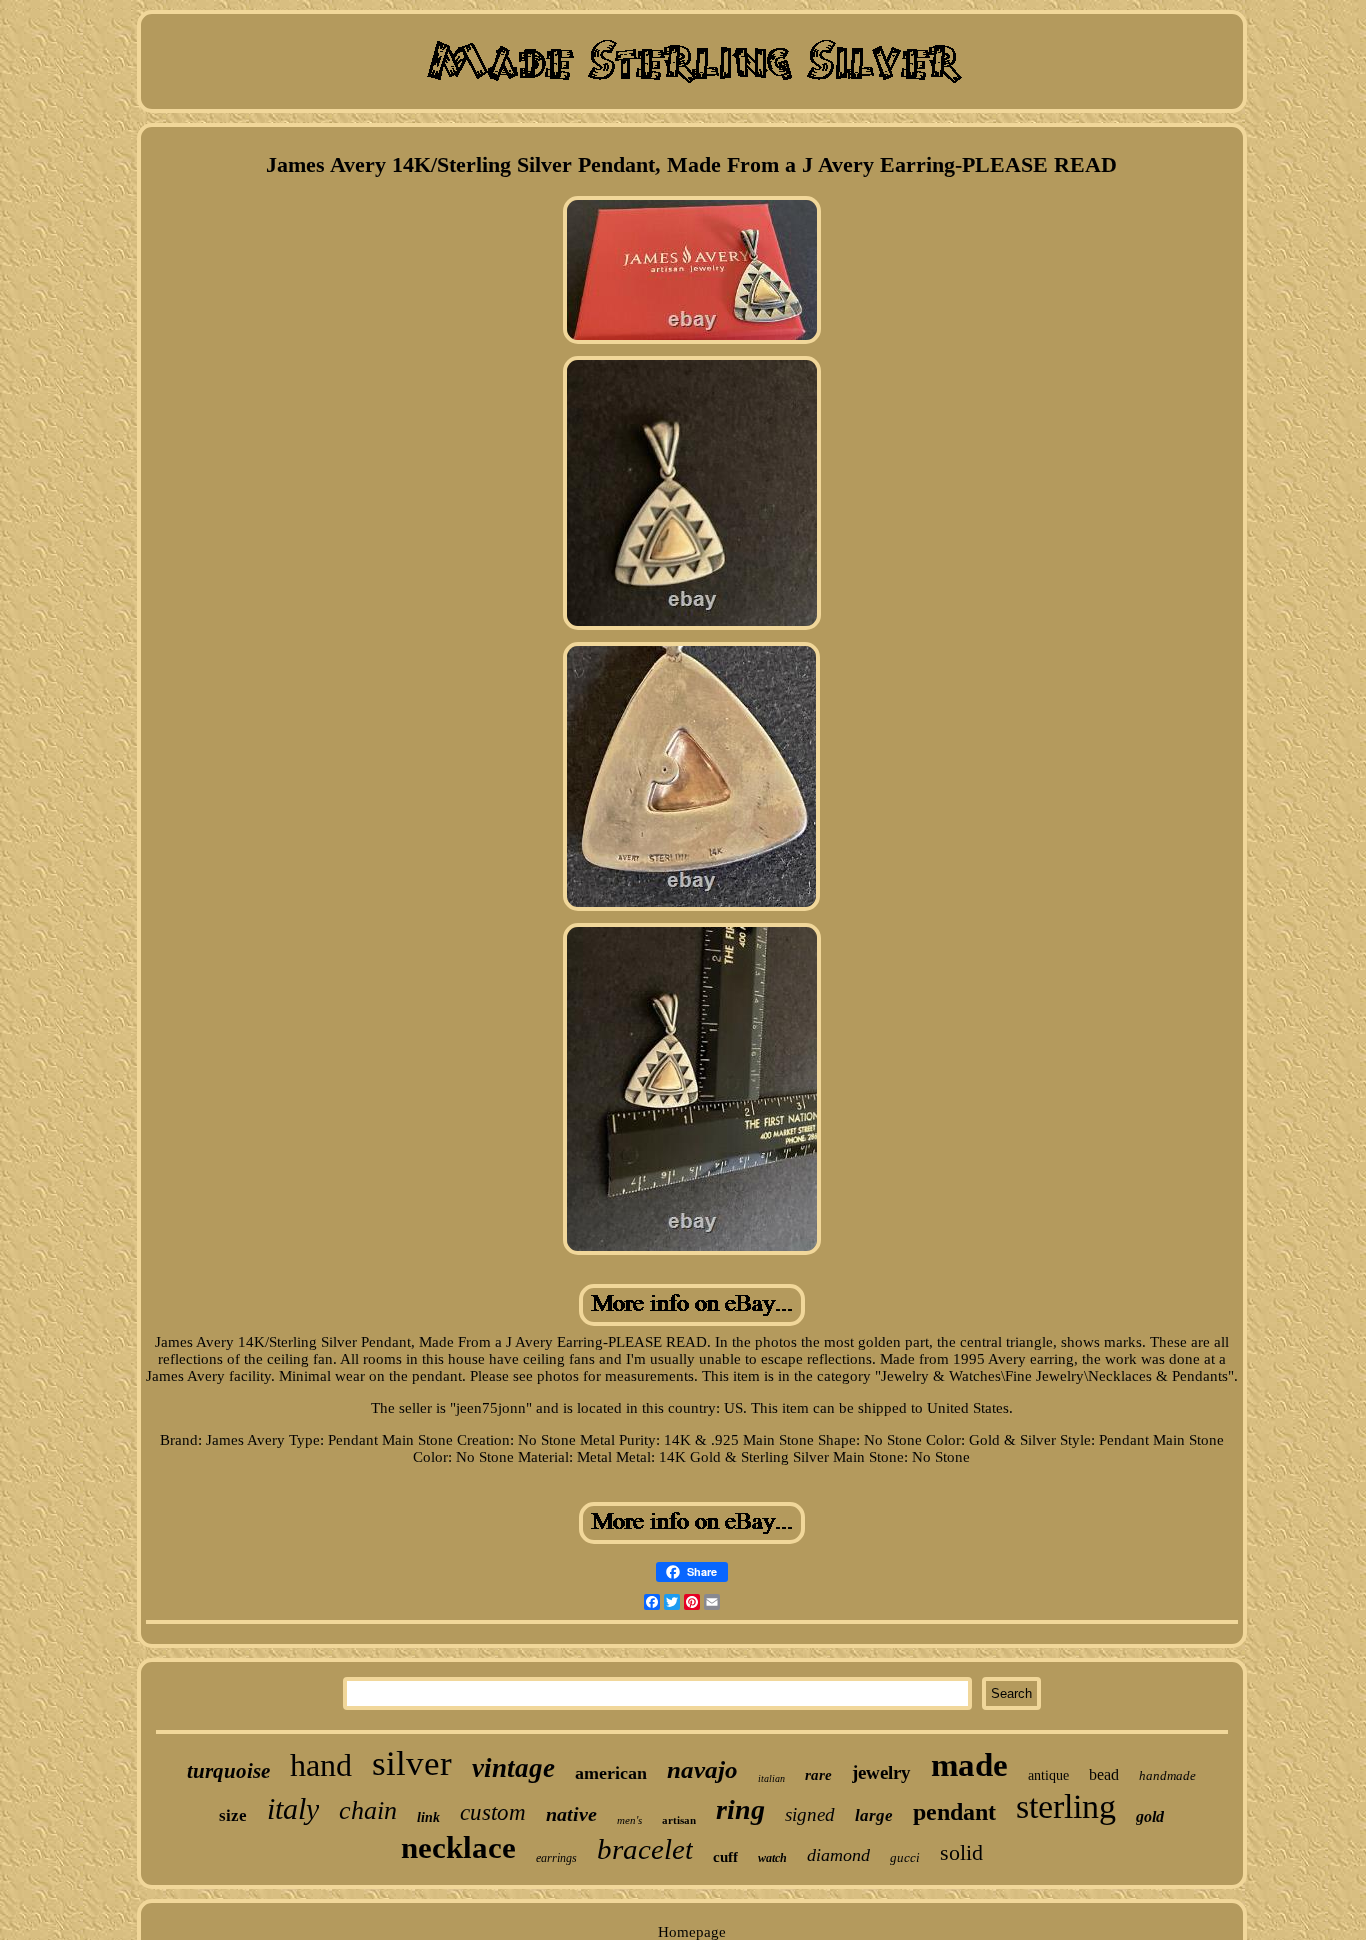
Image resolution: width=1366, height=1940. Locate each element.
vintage (513, 1768)
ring (740, 1809)
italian (771, 1778)
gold (1150, 1816)
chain (368, 1810)
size (233, 1815)
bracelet (645, 1849)
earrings (556, 1858)
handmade (1167, 1775)
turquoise (228, 1771)
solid (961, 1852)
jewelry (881, 1772)
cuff (725, 1857)
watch (772, 1858)
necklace (458, 1847)
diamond (838, 1855)
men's (629, 1820)
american (611, 1773)
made (969, 1765)
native (571, 1814)
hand (321, 1765)
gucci (905, 1857)
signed (810, 1814)
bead (1104, 1774)
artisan (679, 1820)
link (428, 1817)
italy (293, 1808)
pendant (954, 1812)
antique (1048, 1775)
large (874, 1815)
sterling (1066, 1806)
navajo (702, 1769)
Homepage (692, 1932)
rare (818, 1775)
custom (493, 1812)
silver (412, 1763)
